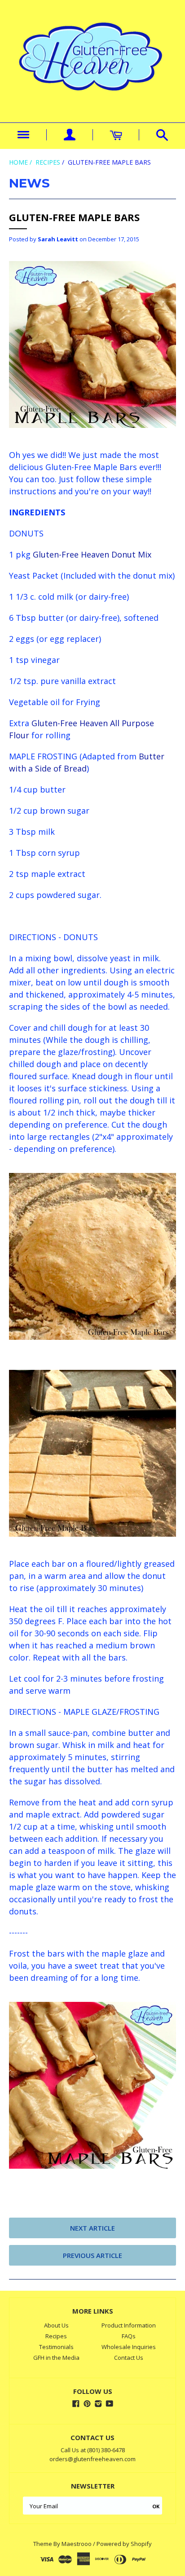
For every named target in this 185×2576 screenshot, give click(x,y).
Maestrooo (77, 2544)
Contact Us (129, 2358)
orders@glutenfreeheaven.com (92, 2459)
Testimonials (56, 2347)
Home (18, 162)
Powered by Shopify (124, 2544)
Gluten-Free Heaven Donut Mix (91, 554)
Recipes (48, 162)
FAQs (129, 2336)
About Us (56, 2325)
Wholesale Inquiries (129, 2347)
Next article (92, 2228)
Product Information (129, 2325)
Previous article (92, 2255)
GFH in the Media (56, 2358)
